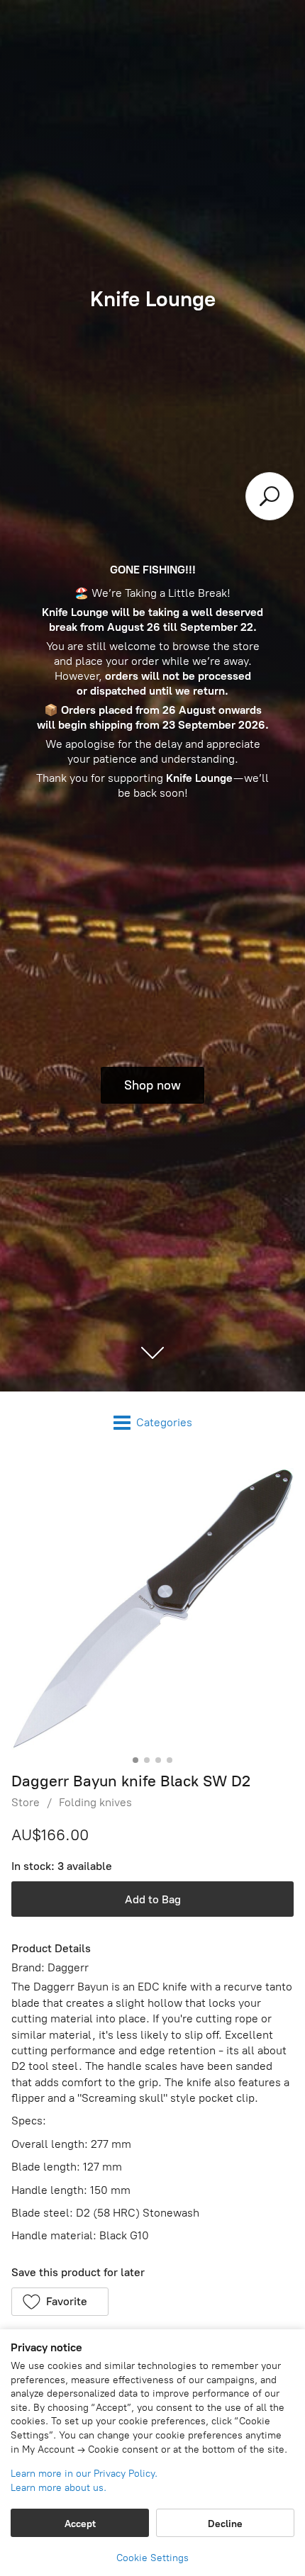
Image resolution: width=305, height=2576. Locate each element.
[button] (60, 2302)
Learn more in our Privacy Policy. (84, 2474)
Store (26, 1802)
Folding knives (95, 1802)
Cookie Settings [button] (152, 2558)
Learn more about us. (59, 2488)
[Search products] (270, 496)
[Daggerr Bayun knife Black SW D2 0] (152, 1609)
